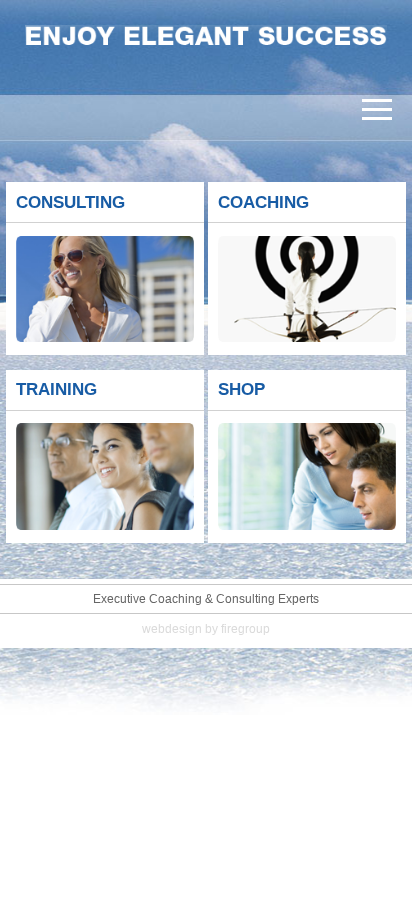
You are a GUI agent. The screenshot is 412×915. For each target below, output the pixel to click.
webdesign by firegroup (206, 629)
